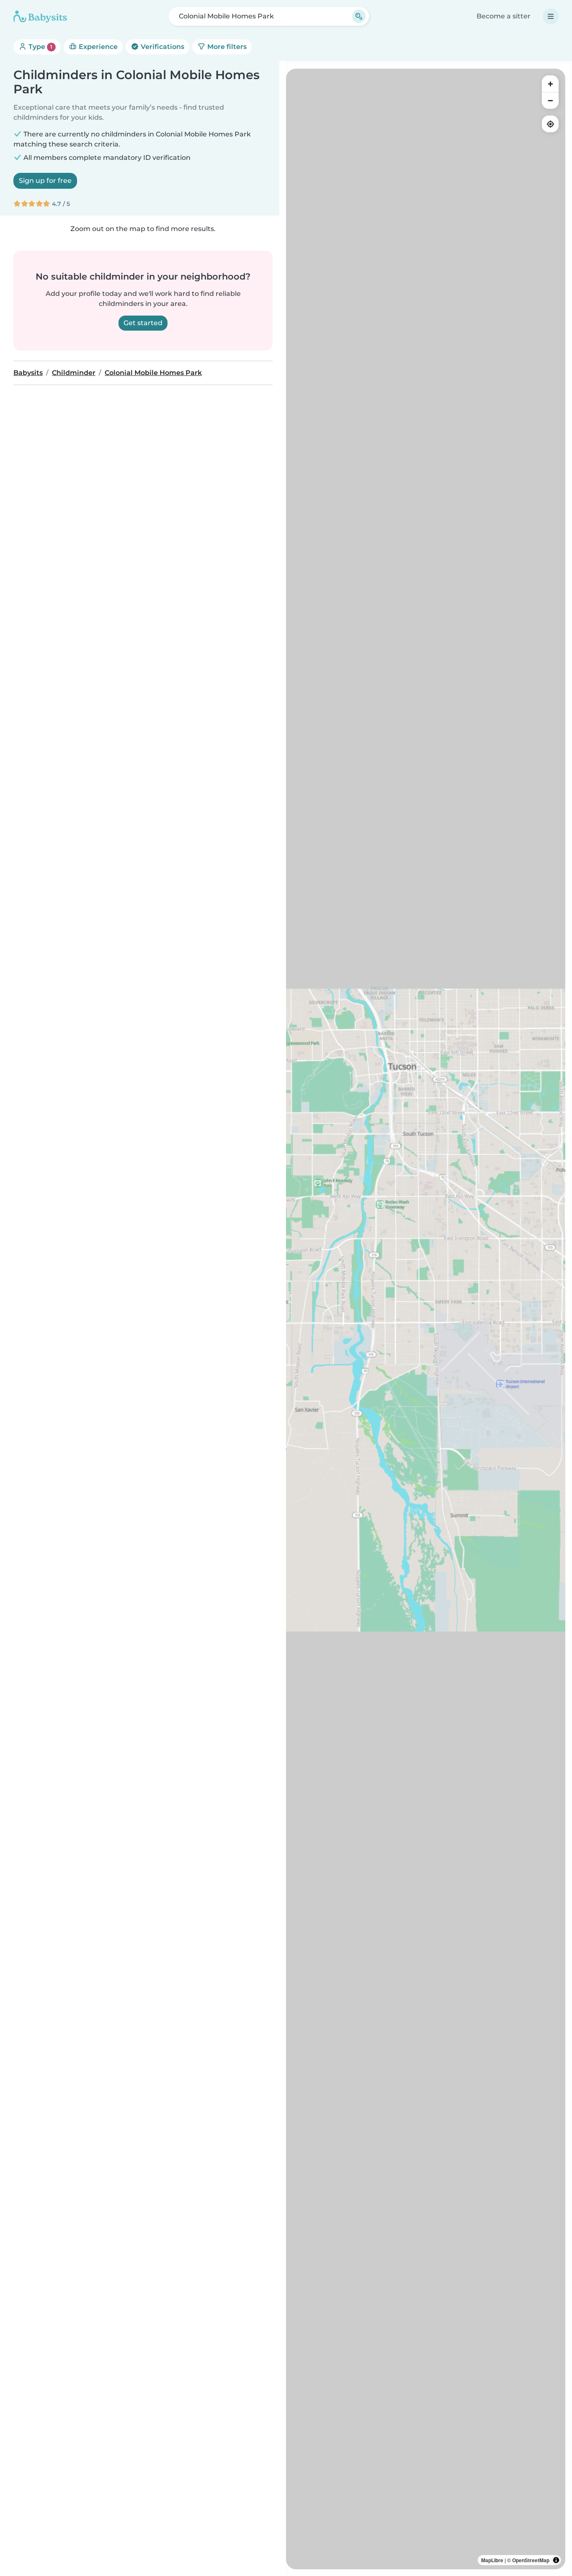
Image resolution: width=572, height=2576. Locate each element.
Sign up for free (45, 181)
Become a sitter (504, 16)
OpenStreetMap (531, 2560)
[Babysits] (40, 16)
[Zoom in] (550, 84)
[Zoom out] (550, 100)
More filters (226, 47)
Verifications (162, 47)
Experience (97, 47)
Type (40, 47)
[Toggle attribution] (556, 2560)
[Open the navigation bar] (551, 16)
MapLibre (492, 2560)
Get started (143, 323)
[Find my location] (550, 124)
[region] (426, 1319)
